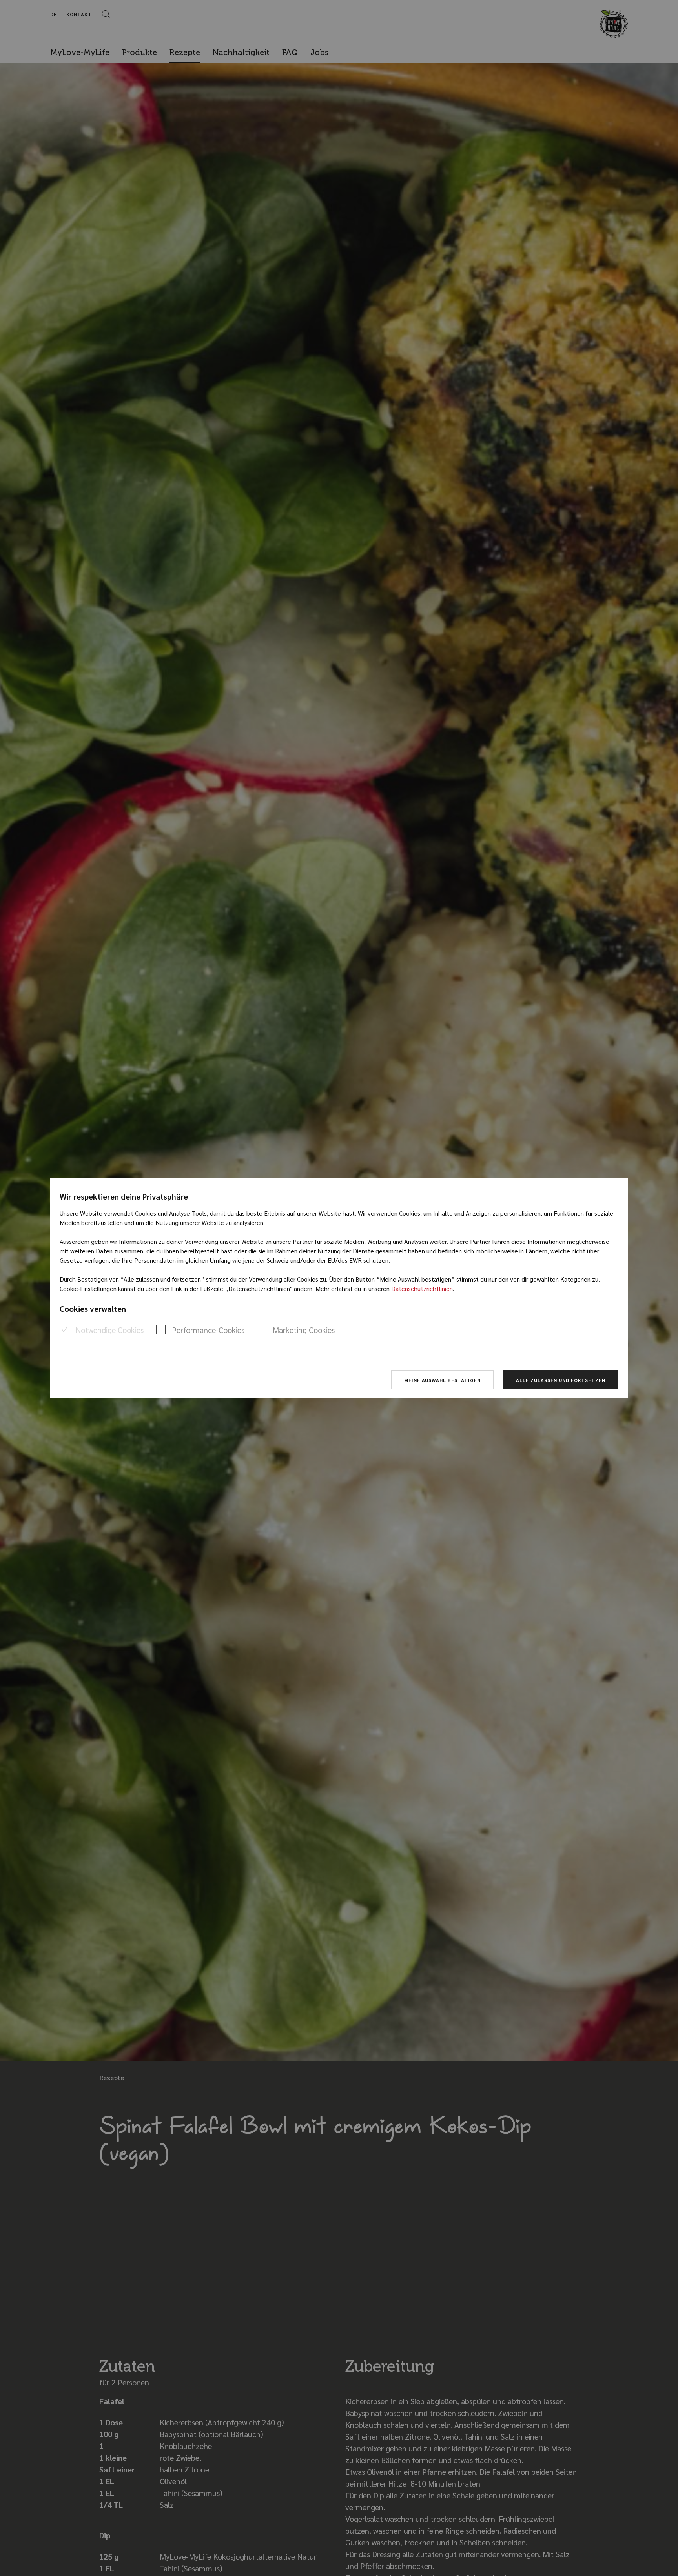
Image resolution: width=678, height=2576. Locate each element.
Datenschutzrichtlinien (422, 1288)
